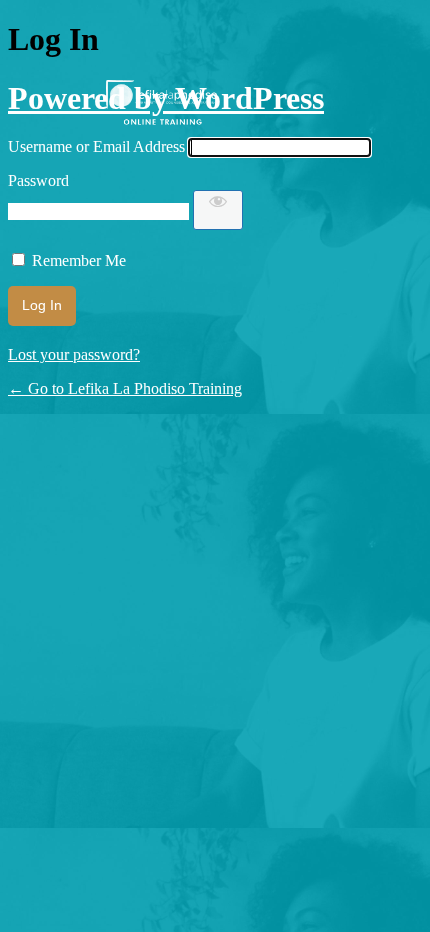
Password (38, 180)
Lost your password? (74, 354)
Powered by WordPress (166, 98)
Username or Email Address (96, 146)
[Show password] (218, 210)
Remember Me (79, 260)
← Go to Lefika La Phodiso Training (125, 388)
